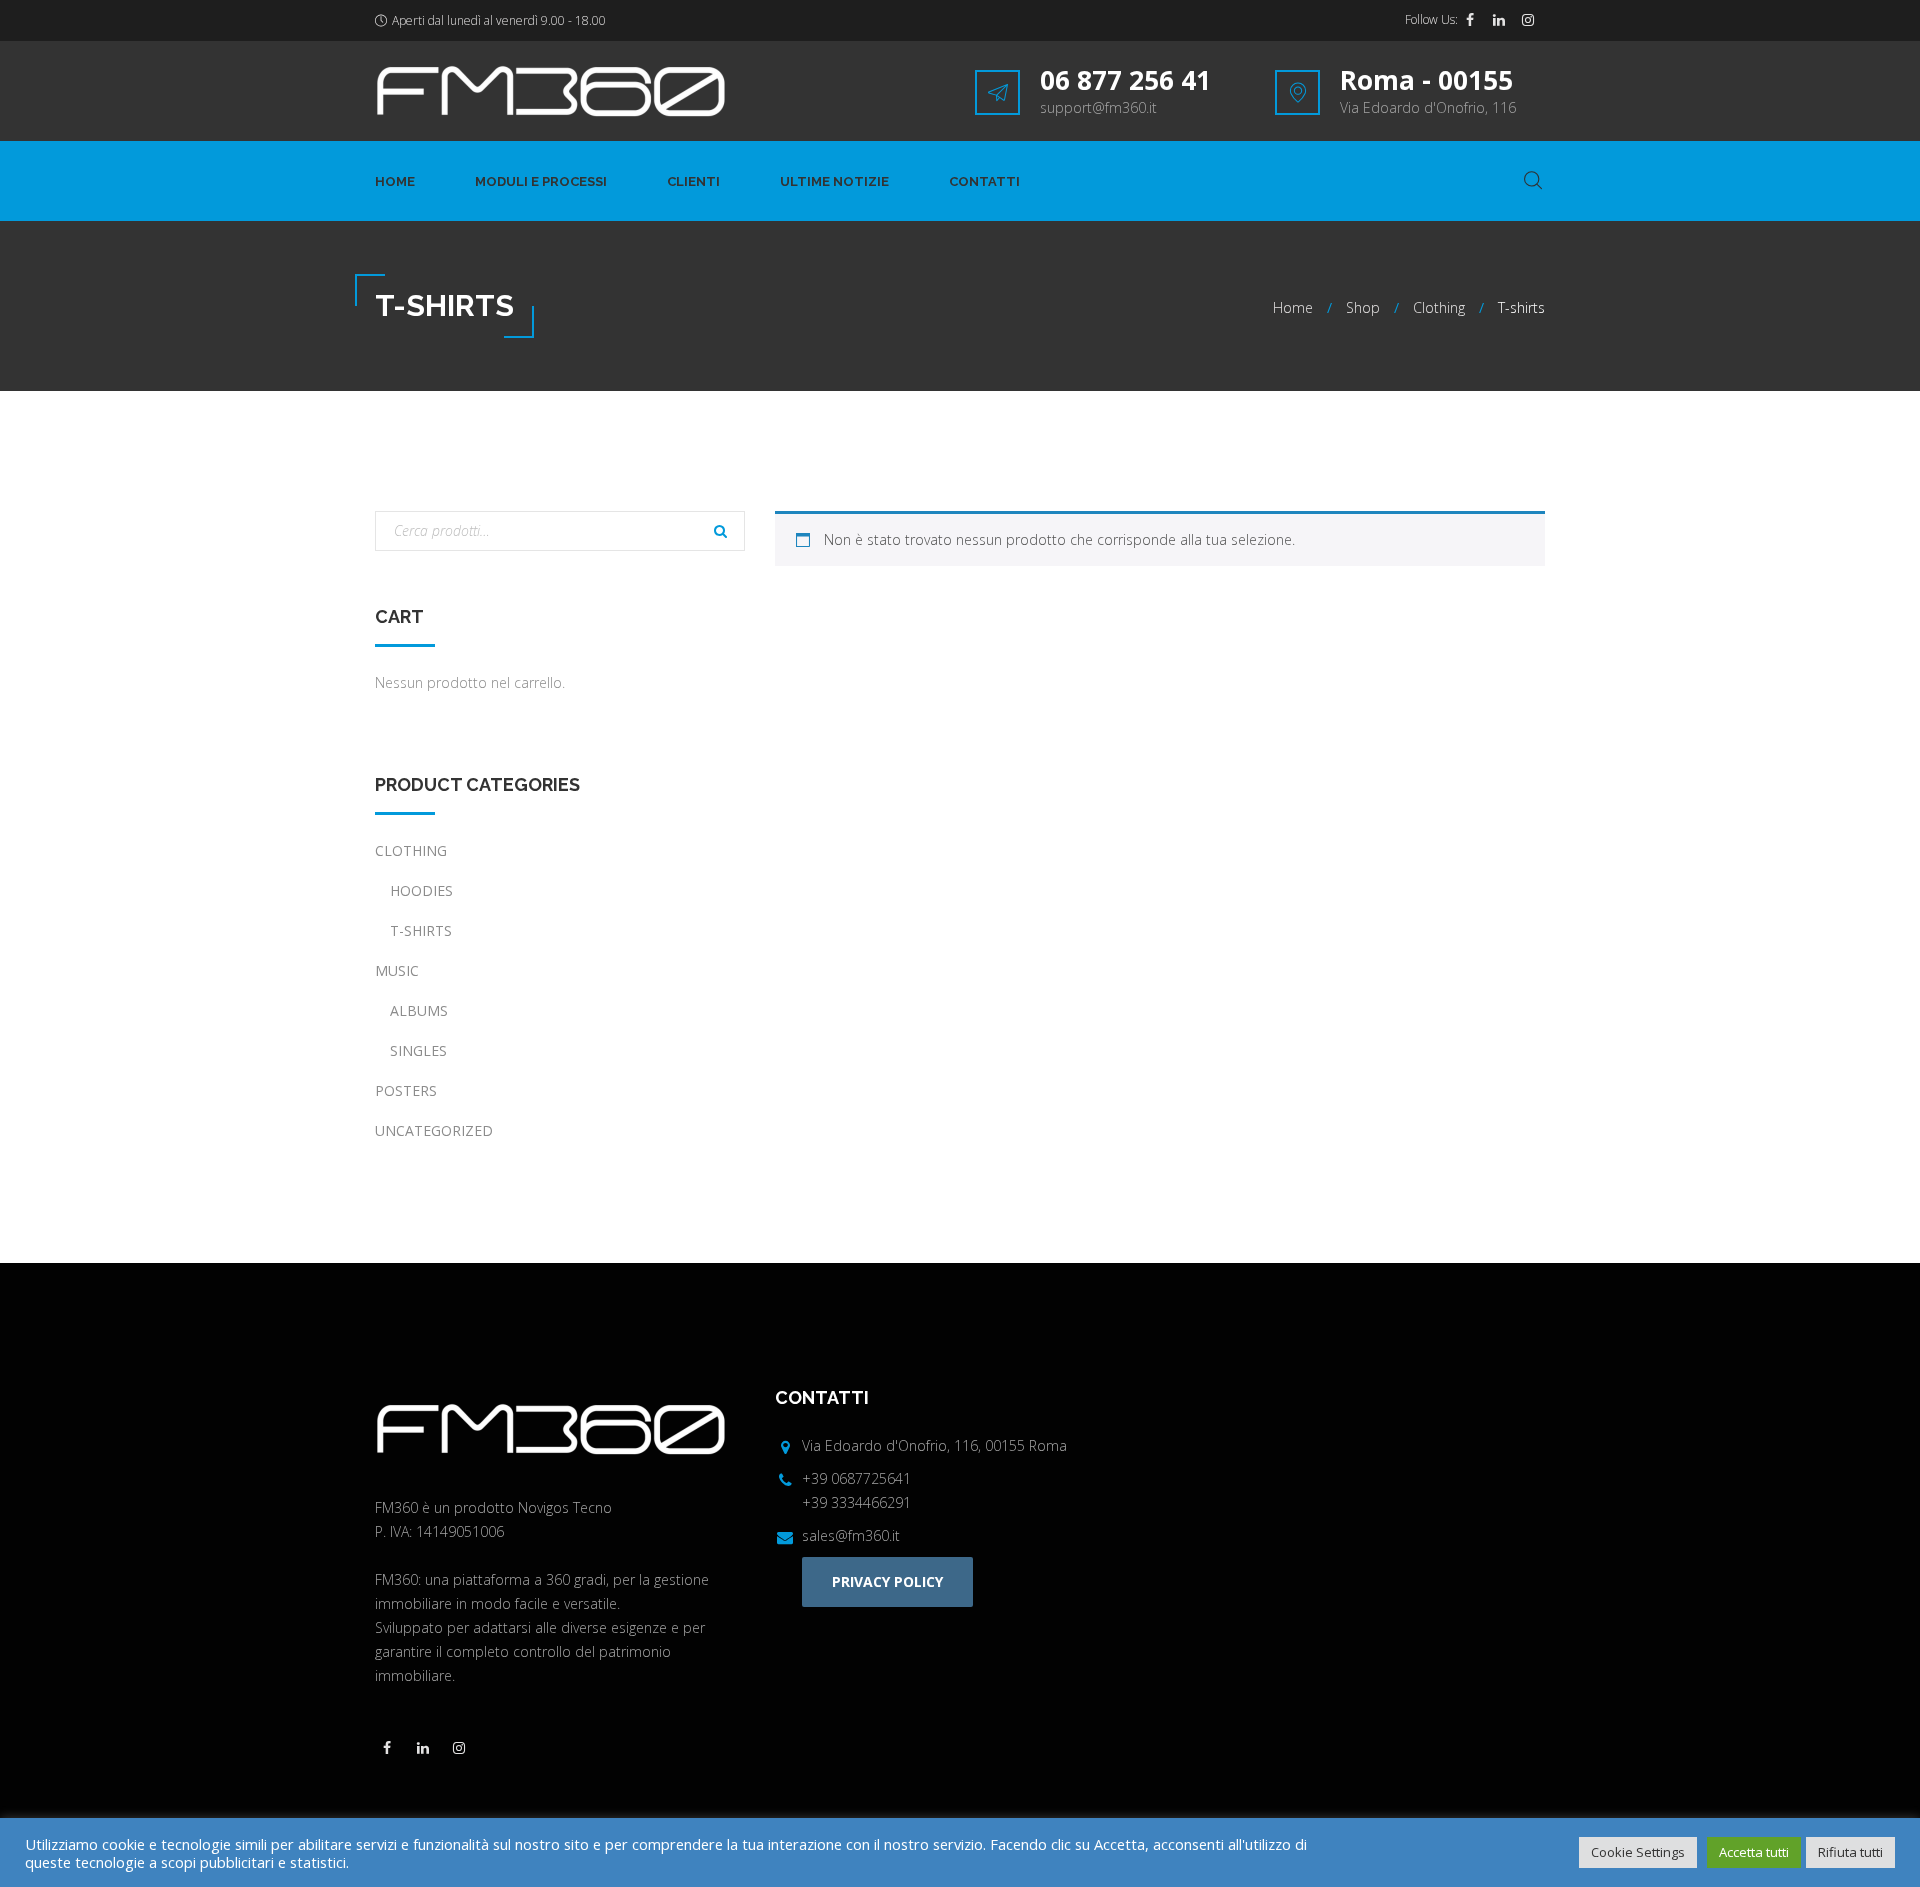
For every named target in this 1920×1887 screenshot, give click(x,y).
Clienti (693, 181)
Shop (1363, 307)
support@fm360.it (1098, 107)
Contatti (984, 181)
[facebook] (1470, 20)
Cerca (720, 533)
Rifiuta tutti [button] (1850, 1852)
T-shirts (421, 930)
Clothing (1439, 307)
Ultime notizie (834, 181)
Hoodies (421, 890)
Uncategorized (434, 1130)
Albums (419, 1010)
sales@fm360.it (851, 1535)
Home (395, 181)
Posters (406, 1090)
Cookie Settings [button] (1638, 1852)
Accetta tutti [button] (1754, 1852)
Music (397, 970)
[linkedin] (1499, 20)
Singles (418, 1050)
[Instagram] (1528, 20)
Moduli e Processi (541, 181)
